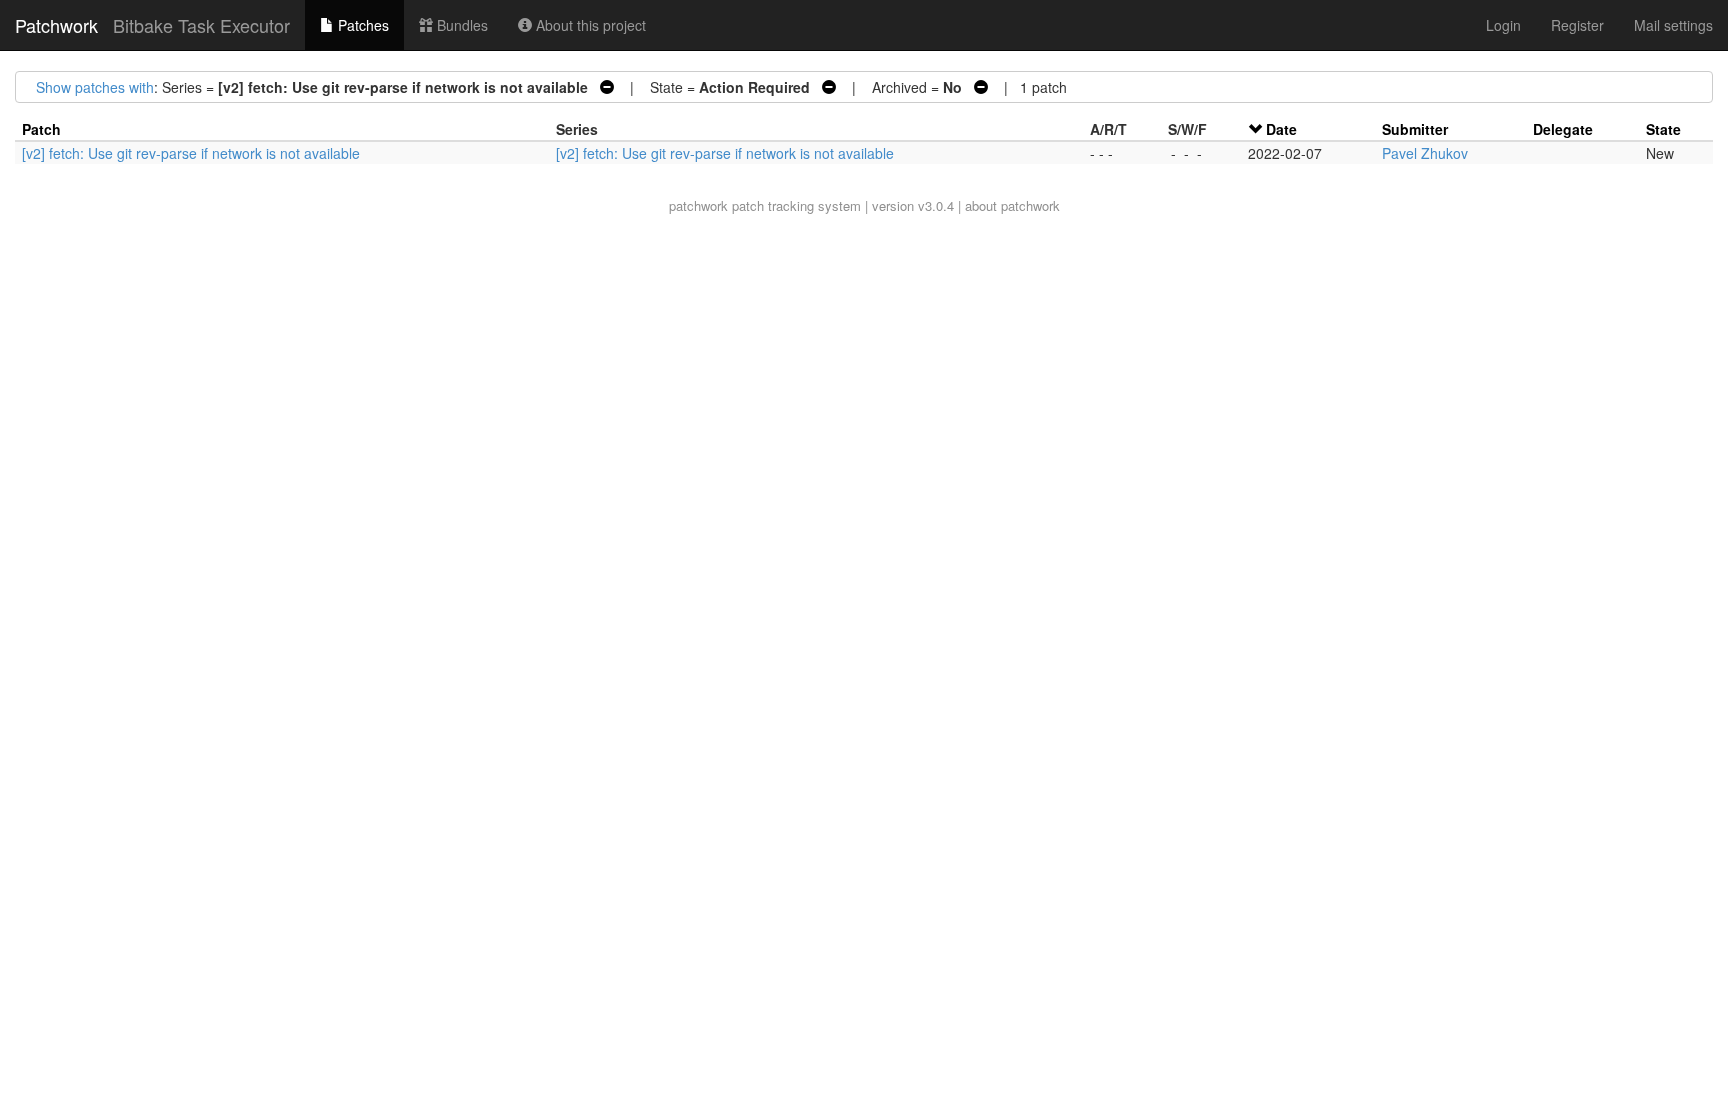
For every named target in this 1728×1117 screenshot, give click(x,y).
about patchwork (1012, 205)
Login (1503, 25)
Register (1577, 25)
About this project (589, 25)
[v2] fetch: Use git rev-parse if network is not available (191, 153)
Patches (361, 25)
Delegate (1563, 129)
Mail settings (1673, 25)
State (1663, 129)
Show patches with (95, 87)
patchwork (698, 205)
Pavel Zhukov (1425, 153)
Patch (41, 129)
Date (1281, 129)
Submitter (1415, 129)
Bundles (460, 25)
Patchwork (56, 25)
